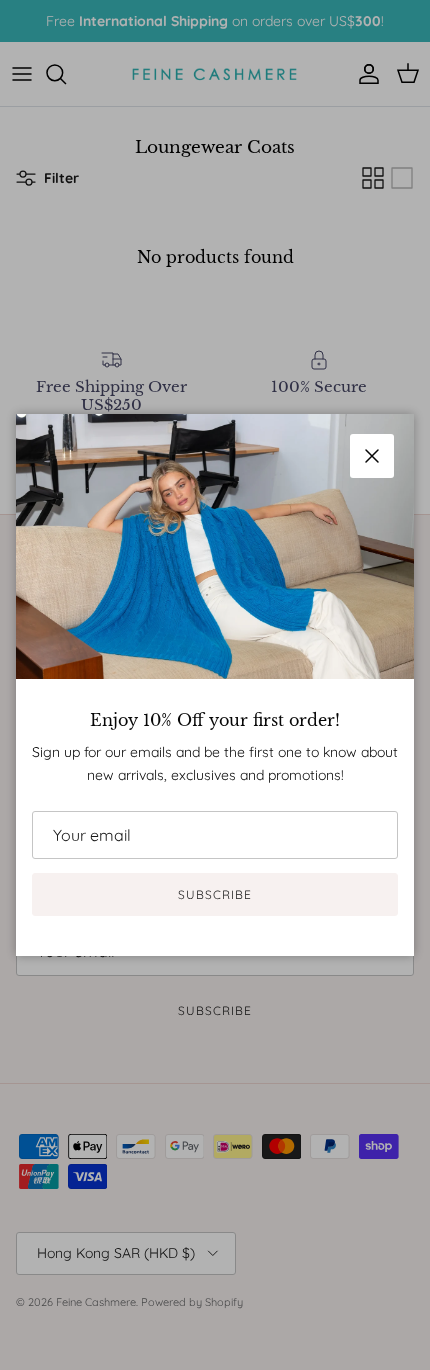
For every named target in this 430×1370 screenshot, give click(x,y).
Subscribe (215, 894)
